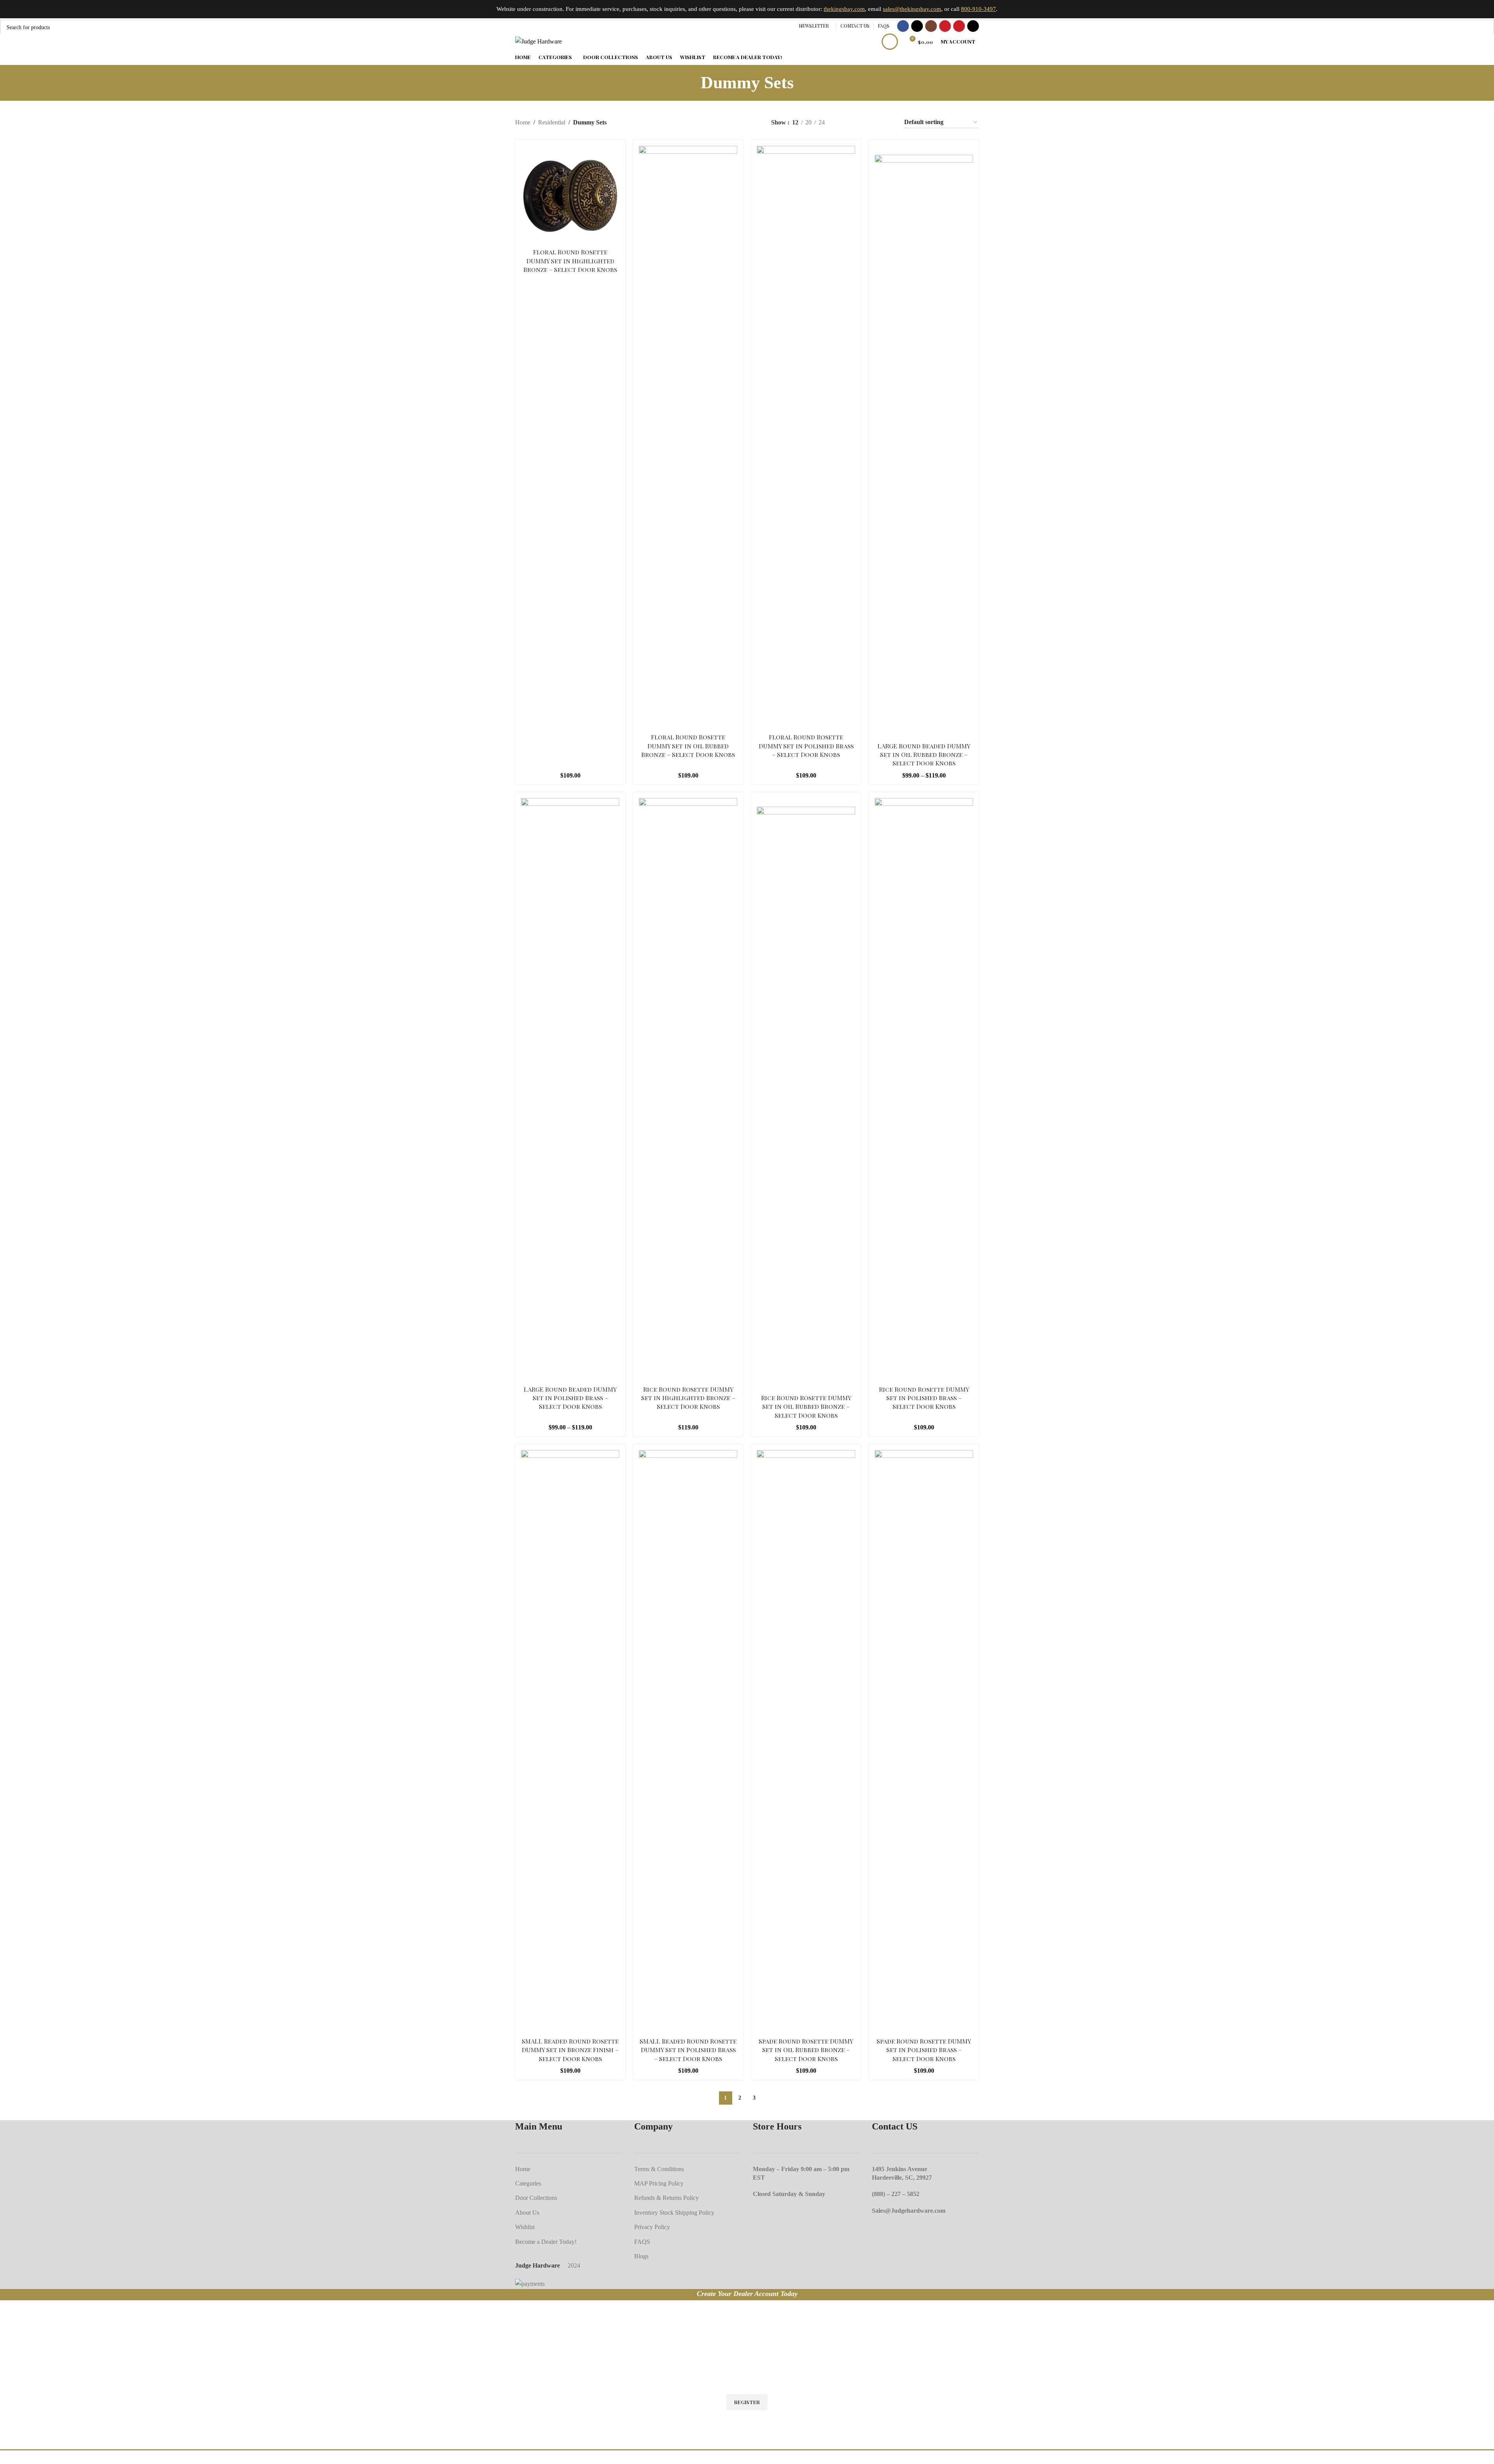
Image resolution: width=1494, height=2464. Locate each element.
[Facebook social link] (903, 26)
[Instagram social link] (931, 26)
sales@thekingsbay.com (912, 9)
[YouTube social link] (945, 26)
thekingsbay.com (844, 9)
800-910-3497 (978, 9)
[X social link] (917, 26)
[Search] (890, 42)
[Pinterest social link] (959, 26)
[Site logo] (538, 41)
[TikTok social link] (973, 26)
